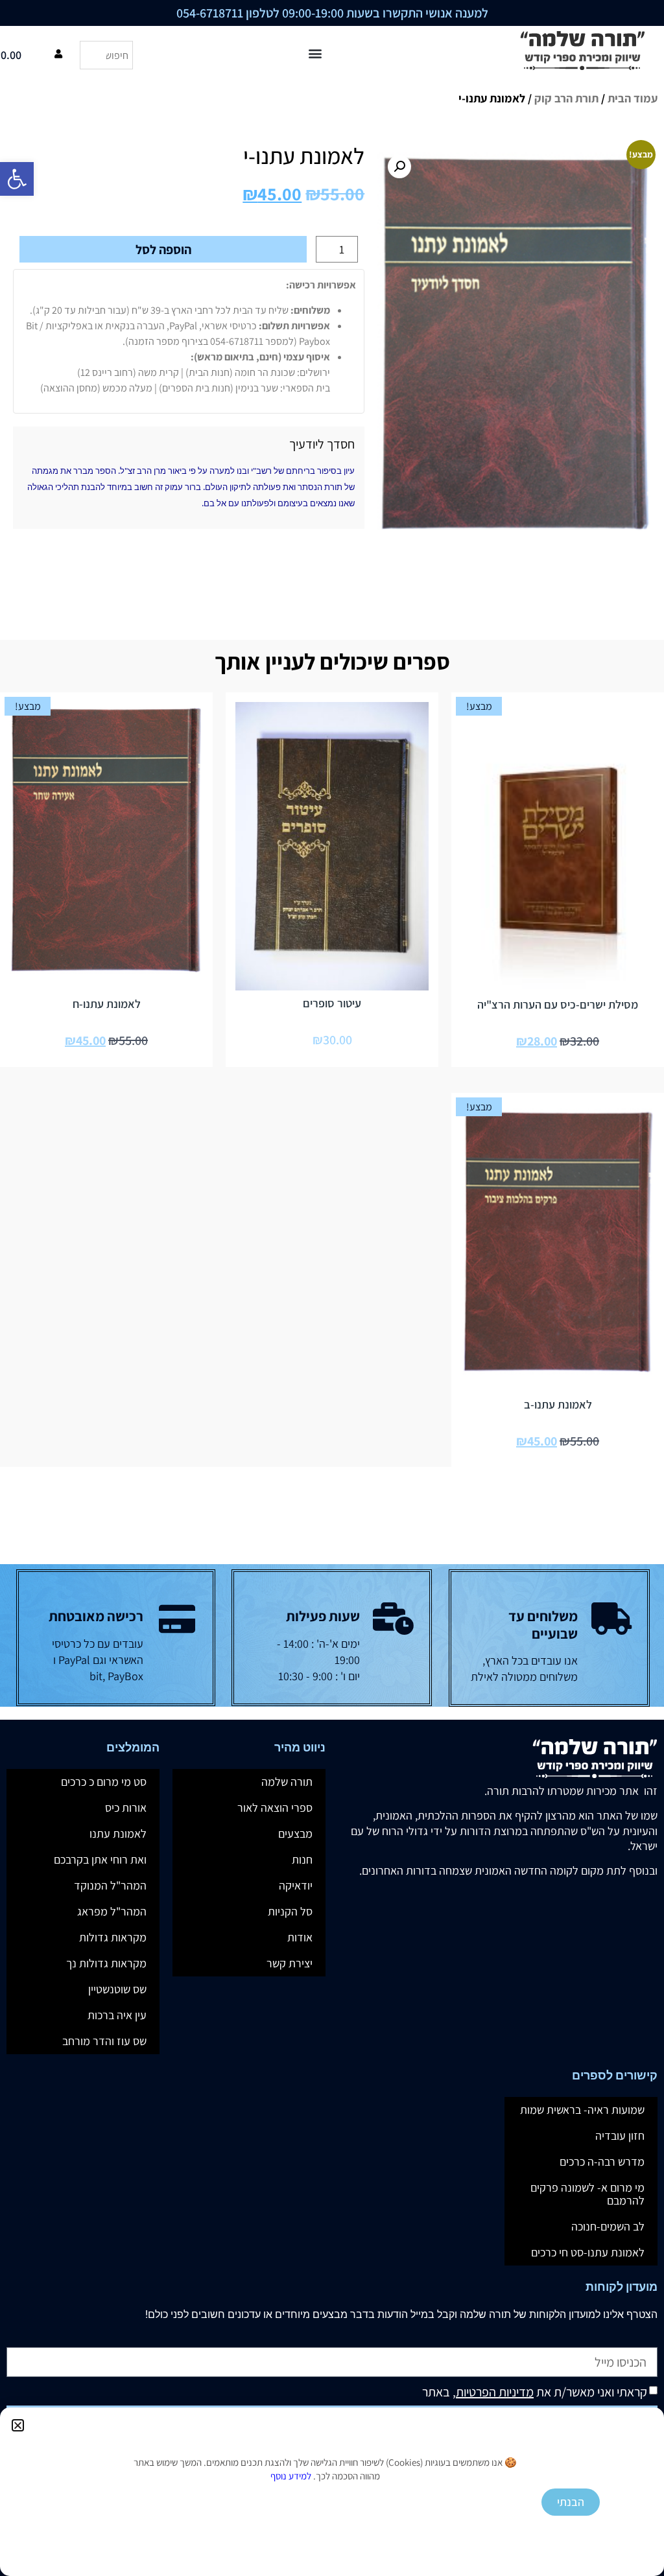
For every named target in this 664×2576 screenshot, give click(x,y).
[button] (18, 2425)
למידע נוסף (291, 2476)
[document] (332, 1288)
